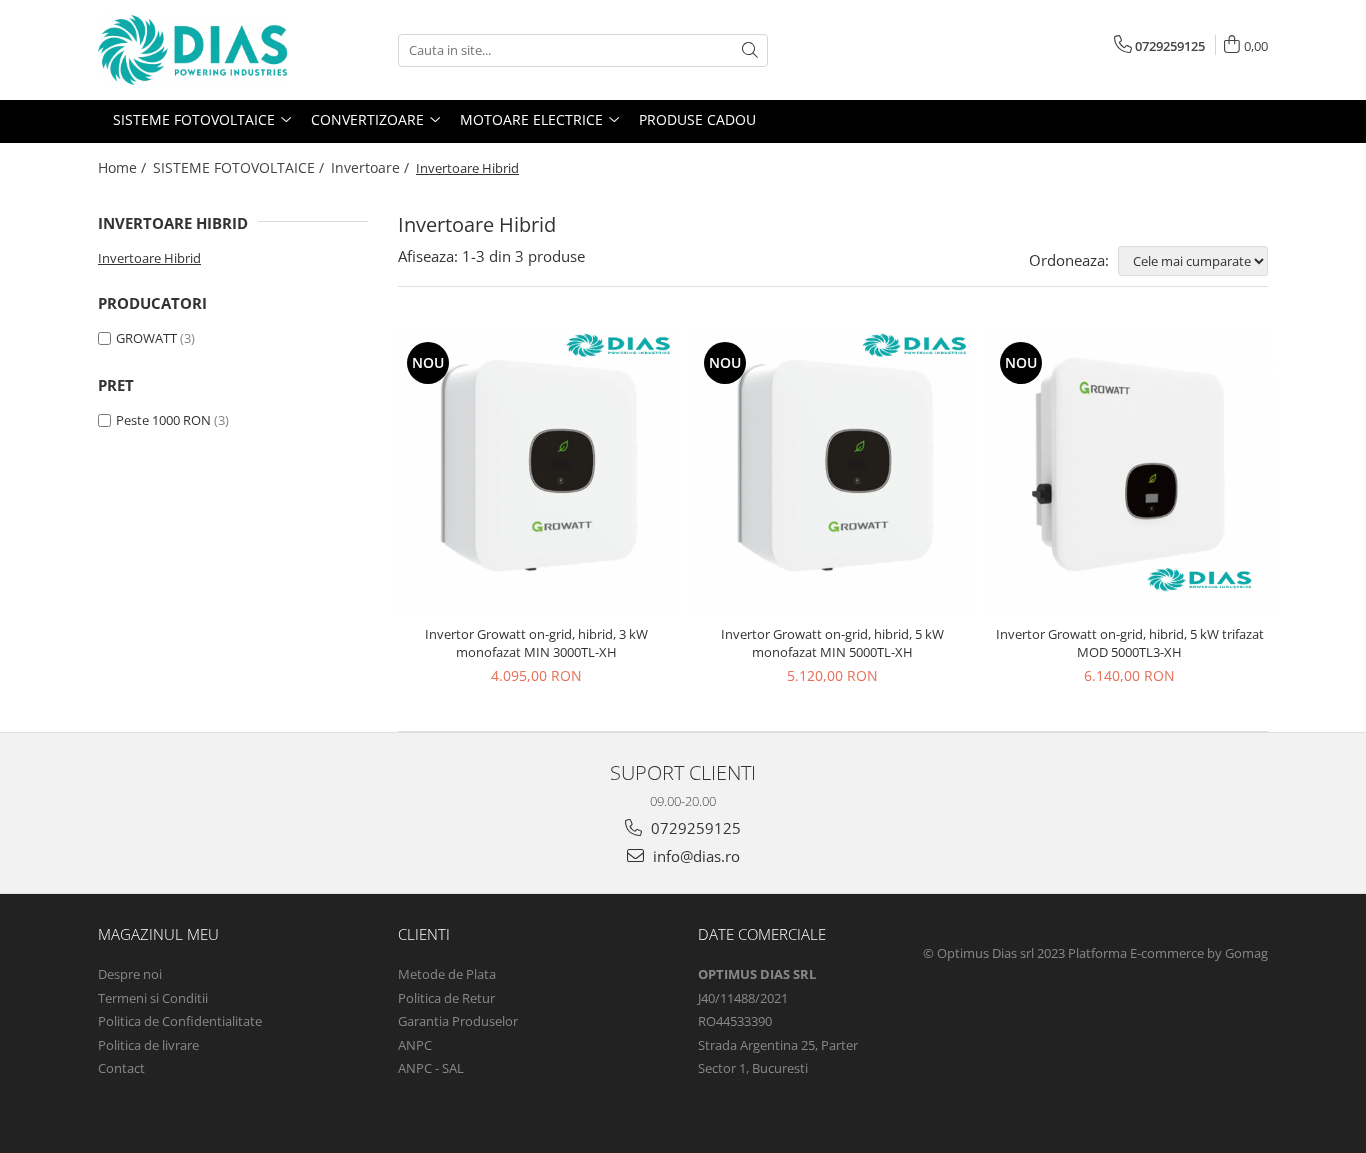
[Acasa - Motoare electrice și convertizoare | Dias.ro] (198, 50)
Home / (124, 167)
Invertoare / (372, 167)
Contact (121, 1068)
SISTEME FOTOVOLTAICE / (240, 167)
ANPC (415, 1045)
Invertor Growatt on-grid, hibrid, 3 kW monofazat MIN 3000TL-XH (536, 643)
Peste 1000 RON (163, 420)
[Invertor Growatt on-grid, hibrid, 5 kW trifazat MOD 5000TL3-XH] (1129, 471)
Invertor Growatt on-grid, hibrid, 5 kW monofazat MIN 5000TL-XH (832, 643)
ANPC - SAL (431, 1068)
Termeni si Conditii (153, 998)
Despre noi (130, 974)
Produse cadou (697, 119)
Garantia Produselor (458, 1021)
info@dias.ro (694, 856)
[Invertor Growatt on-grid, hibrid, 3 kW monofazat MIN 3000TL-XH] (536, 471)
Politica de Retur (446, 998)
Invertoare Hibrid (149, 258)
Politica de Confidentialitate (180, 1021)
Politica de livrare (148, 1045)
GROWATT (146, 338)
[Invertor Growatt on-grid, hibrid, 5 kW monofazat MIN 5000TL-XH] (833, 471)
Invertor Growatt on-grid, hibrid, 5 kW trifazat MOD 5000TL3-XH (1130, 643)
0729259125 (694, 828)
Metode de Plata (447, 974)
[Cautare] (750, 50)
